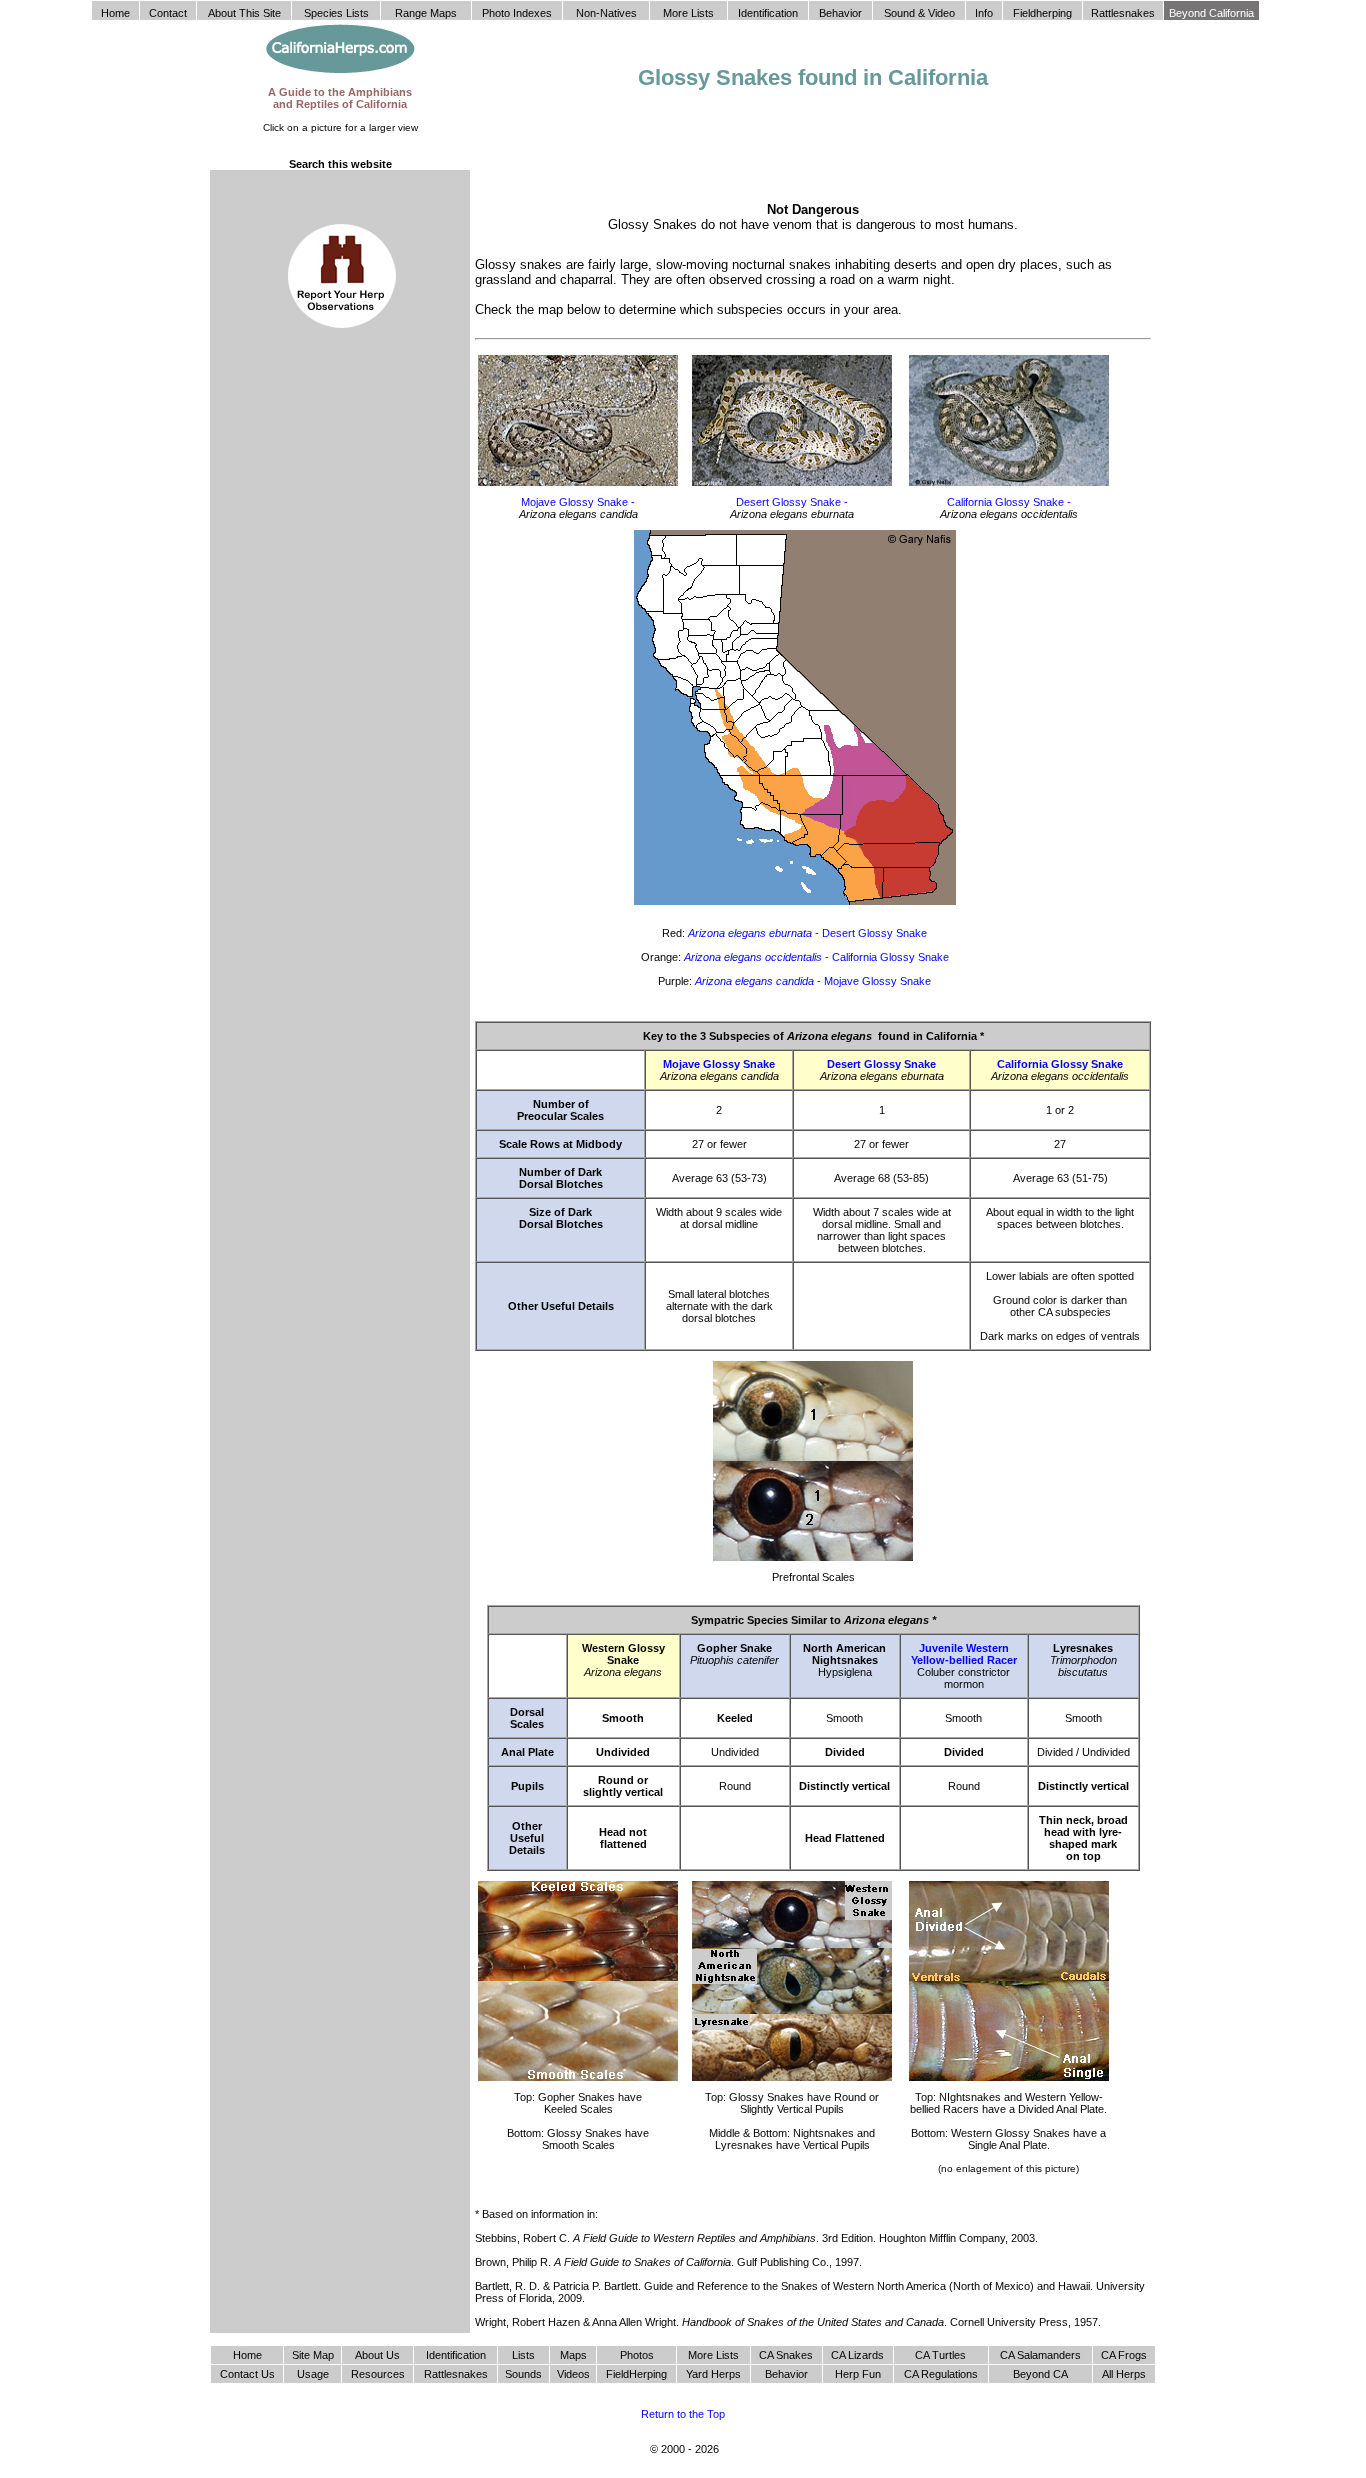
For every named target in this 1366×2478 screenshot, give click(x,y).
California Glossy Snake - (1009, 502)
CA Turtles (940, 2355)
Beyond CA (1040, 2374)
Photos (637, 2355)
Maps (573, 2355)
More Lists (713, 2355)
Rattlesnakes (456, 2374)
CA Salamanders (1040, 2355)
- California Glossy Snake (816, 957)
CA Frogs (1124, 2355)
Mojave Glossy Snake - (578, 502)
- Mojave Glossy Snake (813, 981)
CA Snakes (786, 2355)
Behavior (786, 2374)
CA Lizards (857, 2355)
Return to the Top (683, 2414)
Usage (313, 2374)
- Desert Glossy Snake (807, 933)
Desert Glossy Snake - (792, 502)
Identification (456, 2355)
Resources (378, 2374)
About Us (377, 2355)
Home (247, 2355)
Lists (523, 2355)
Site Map (313, 2355)
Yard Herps (713, 2374)
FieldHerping (636, 2374)
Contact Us (247, 2374)
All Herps (1124, 2374)
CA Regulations (941, 2374)
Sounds (523, 2374)
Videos (573, 2374)
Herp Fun (858, 2374)
